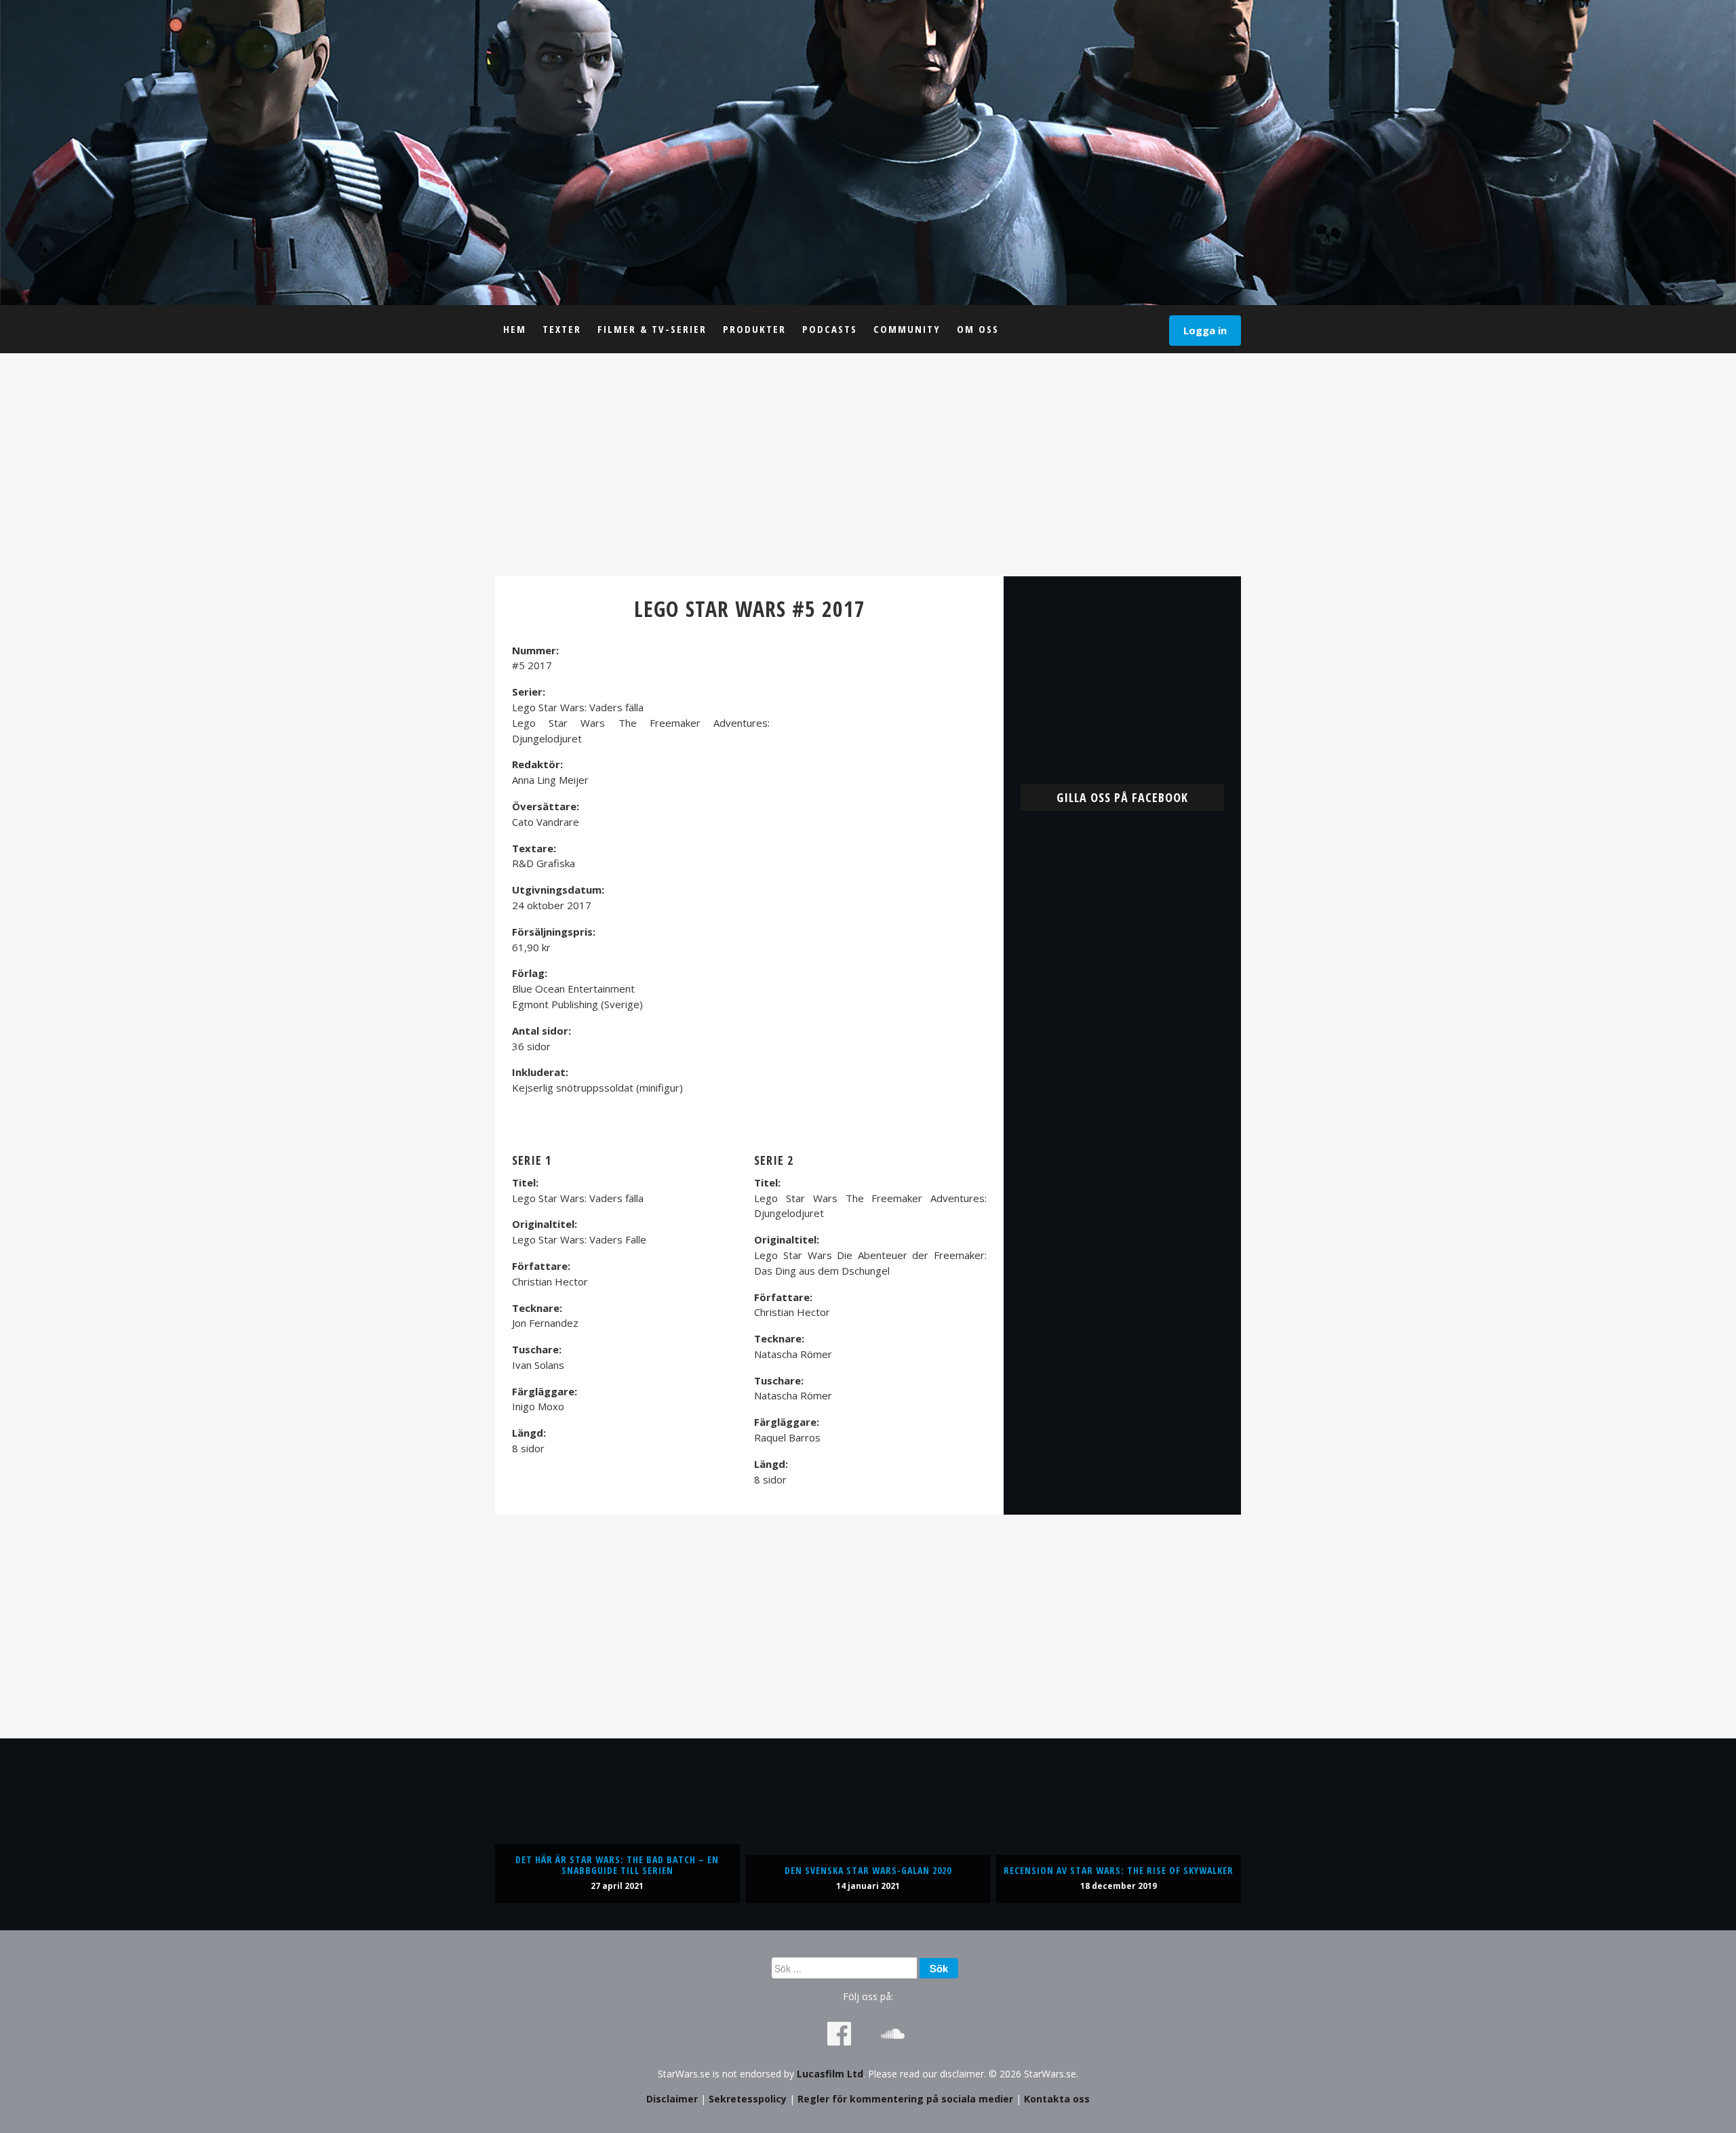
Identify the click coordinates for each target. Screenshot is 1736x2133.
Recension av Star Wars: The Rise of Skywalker (1119, 1870)
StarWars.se (868, 153)
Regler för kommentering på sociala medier (905, 2099)
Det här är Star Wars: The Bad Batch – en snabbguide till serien (617, 1865)
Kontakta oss (1057, 2099)
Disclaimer (672, 2099)
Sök (939, 1968)
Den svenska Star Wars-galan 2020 (868, 1870)
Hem (515, 329)
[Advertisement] (868, 464)
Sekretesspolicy (748, 2099)
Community (907, 329)
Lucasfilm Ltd (830, 2074)
